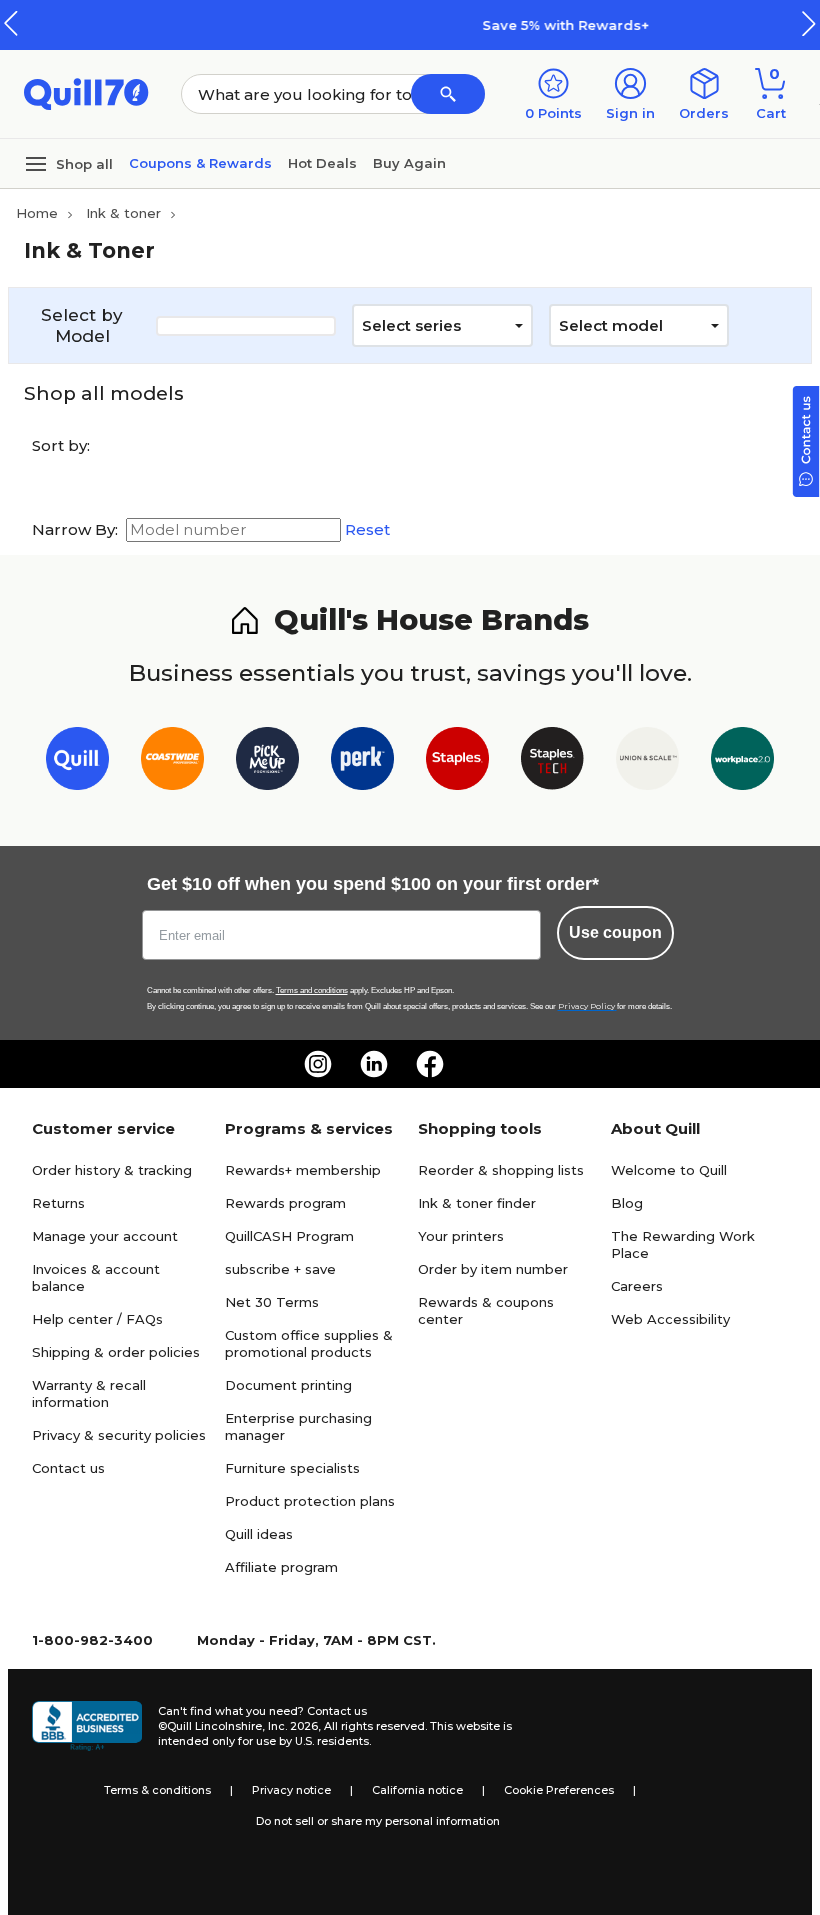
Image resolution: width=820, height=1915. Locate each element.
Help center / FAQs (97, 1319)
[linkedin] (374, 1064)
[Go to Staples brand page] (457, 762)
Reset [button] (367, 530)
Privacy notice (291, 1790)
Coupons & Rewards (200, 163)
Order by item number (493, 1269)
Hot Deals (322, 163)
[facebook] (430, 1064)
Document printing (288, 1385)
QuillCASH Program (289, 1236)
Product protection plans (310, 1501)
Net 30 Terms (272, 1302)
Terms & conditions (157, 1790)
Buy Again (409, 163)
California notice (417, 1790)
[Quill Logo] (86, 92)
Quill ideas (259, 1534)
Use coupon (615, 932)
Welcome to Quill (669, 1170)
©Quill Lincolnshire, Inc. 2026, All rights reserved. (292, 1726)
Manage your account (105, 1236)
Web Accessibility (670, 1319)
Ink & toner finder (477, 1203)
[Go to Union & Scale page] (647, 762)
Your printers (461, 1236)
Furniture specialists (292, 1468)
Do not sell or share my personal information (378, 1821)
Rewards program (285, 1203)
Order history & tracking (112, 1170)
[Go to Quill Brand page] (77, 762)
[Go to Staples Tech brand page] (552, 762)
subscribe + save (280, 1269)
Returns (58, 1203)
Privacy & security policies (119, 1435)
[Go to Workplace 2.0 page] (742, 762)
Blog (627, 1203)
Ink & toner (123, 213)
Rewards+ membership (303, 1170)
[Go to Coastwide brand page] (172, 762)
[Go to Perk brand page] (362, 762)
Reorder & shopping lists (501, 1170)
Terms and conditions (312, 990)
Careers (637, 1286)
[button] (809, 23)
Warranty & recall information (89, 1393)
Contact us (68, 1468)
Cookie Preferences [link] (559, 1790)
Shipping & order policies (116, 1352)
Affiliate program (281, 1567)
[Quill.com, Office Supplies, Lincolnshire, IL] (87, 1726)
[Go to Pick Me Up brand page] (267, 762)
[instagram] (318, 1064)
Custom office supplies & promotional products (309, 1343)
